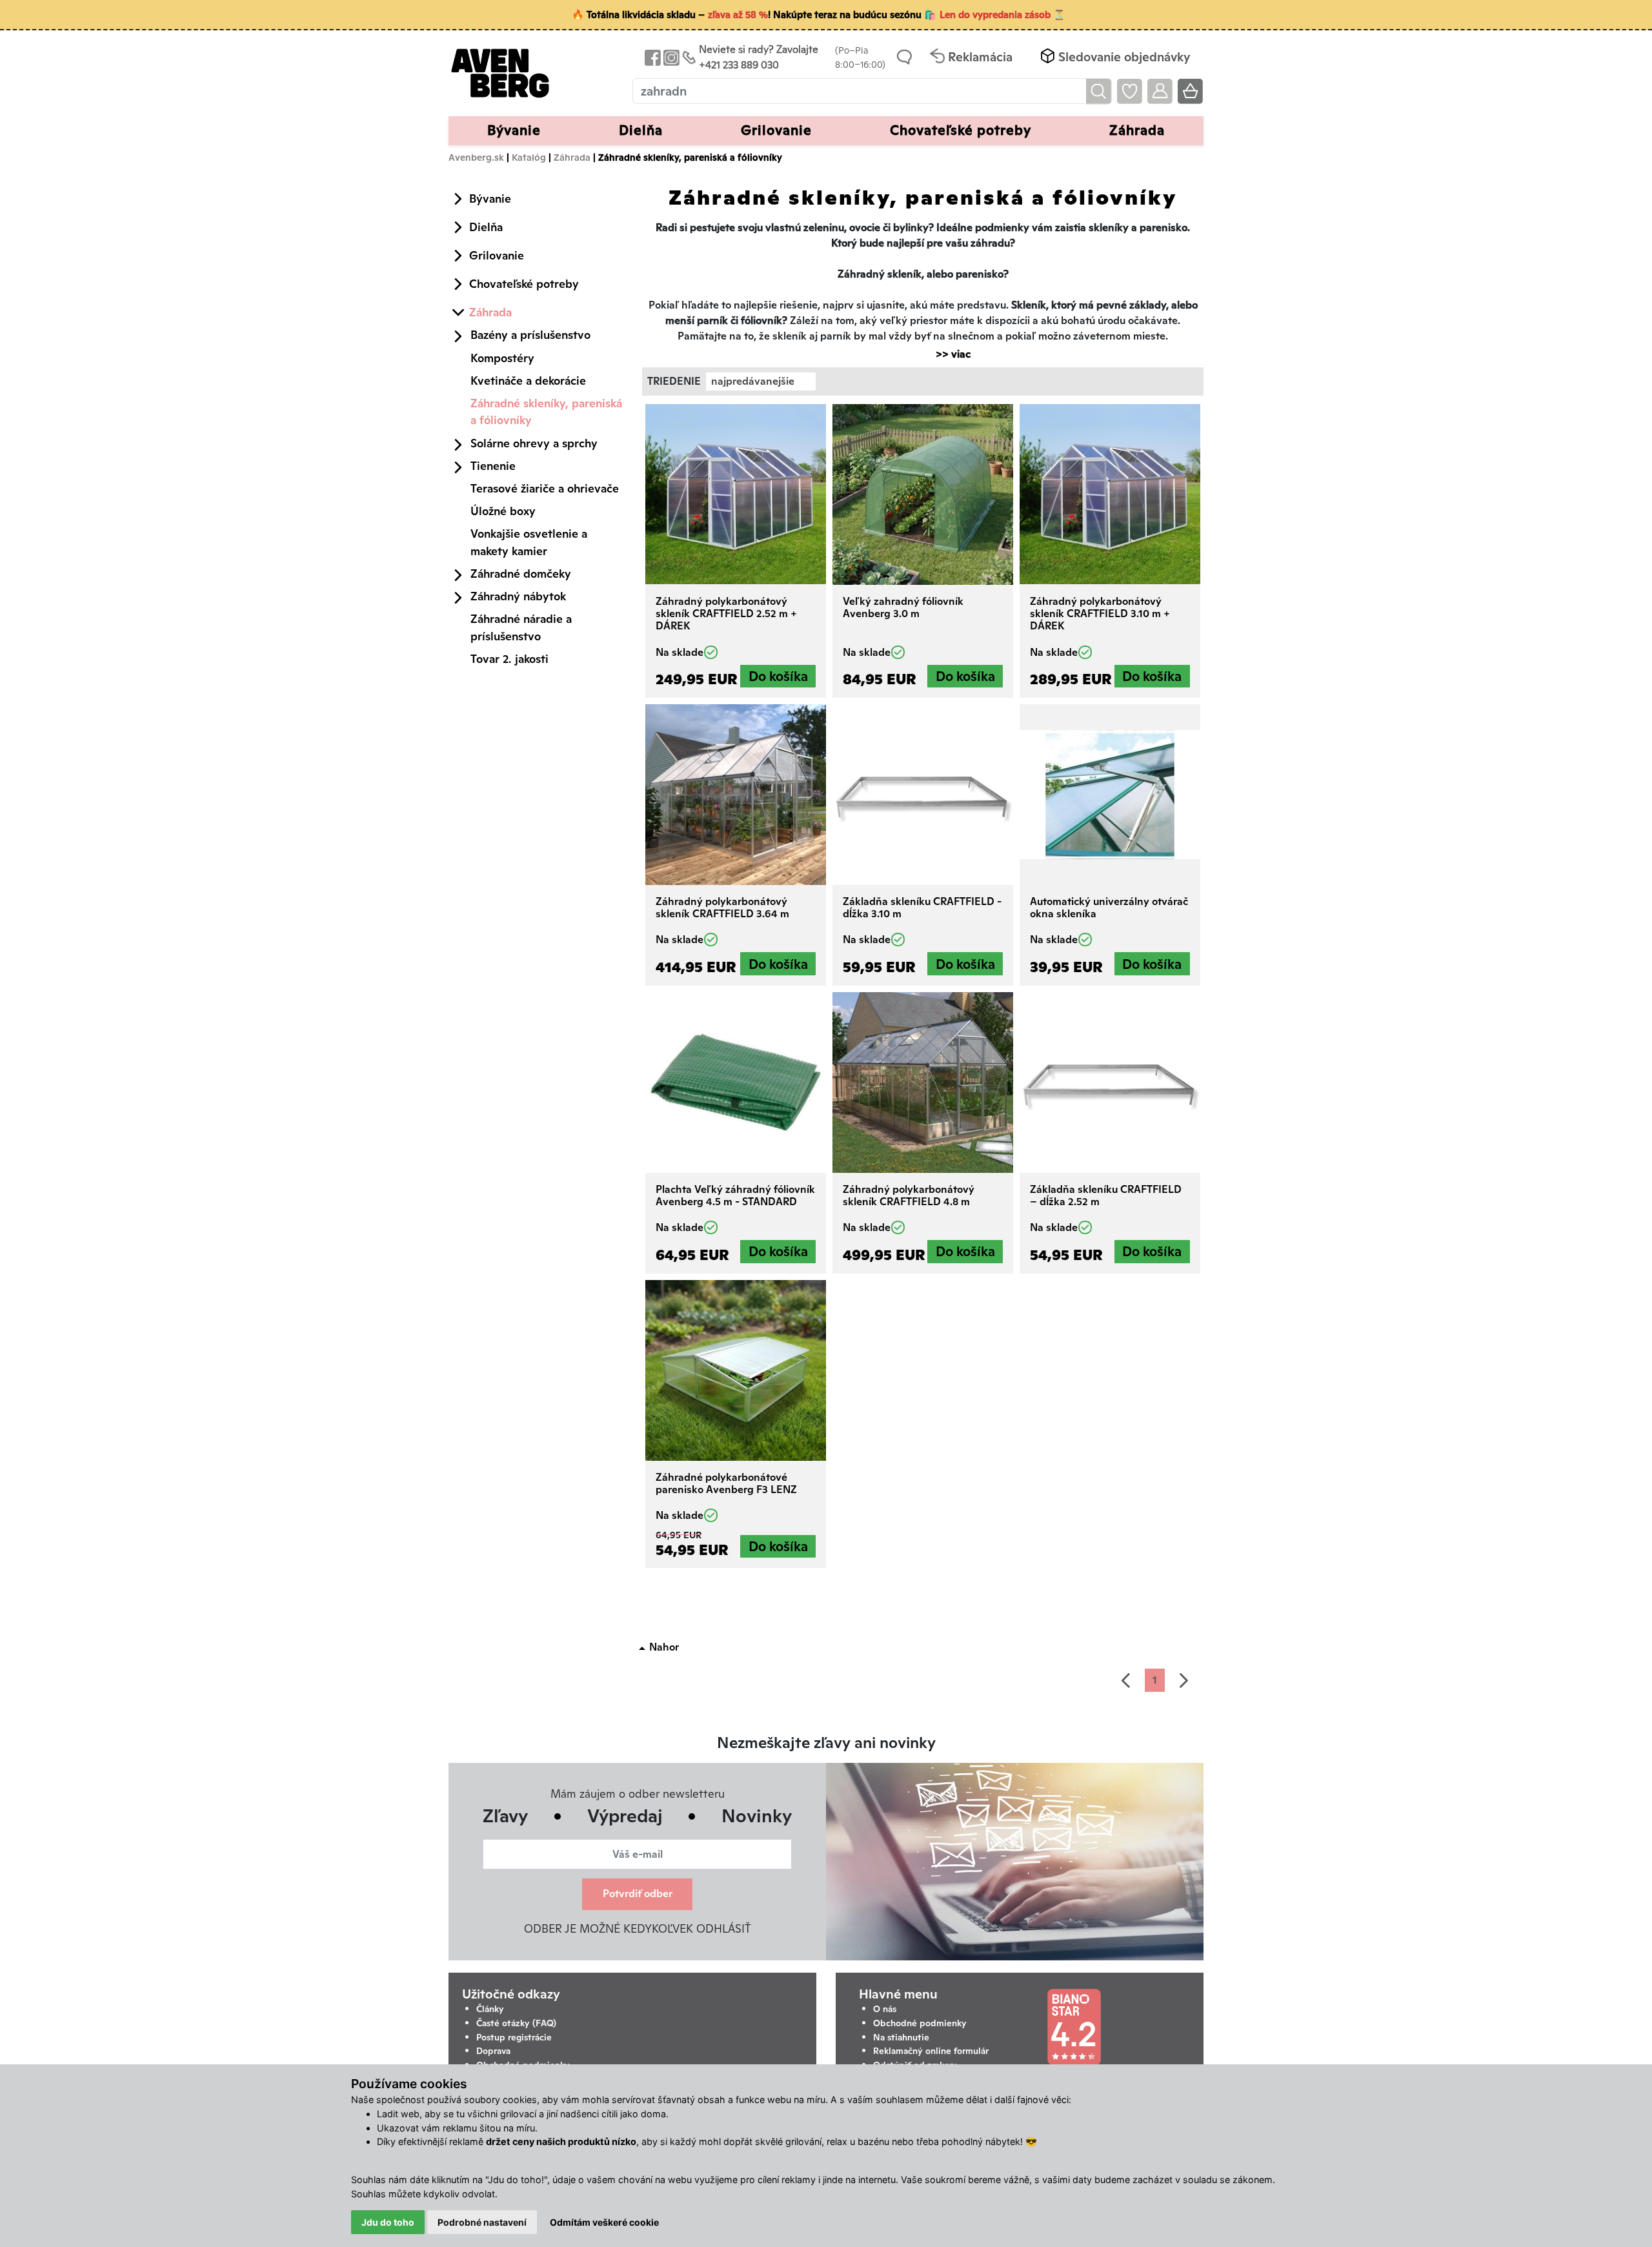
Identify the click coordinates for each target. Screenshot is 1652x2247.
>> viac (947, 354)
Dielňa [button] (641, 130)
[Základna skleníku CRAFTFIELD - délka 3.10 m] (923, 795)
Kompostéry (502, 358)
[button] (1114, 57)
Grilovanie (497, 255)
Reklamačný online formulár (931, 2051)
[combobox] (761, 381)
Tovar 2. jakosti (509, 659)
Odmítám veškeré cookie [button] (604, 2222)
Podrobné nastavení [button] (482, 2222)
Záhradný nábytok (518, 596)
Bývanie (490, 198)
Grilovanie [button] (776, 130)
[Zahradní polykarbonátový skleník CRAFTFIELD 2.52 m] (736, 494)
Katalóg (529, 157)
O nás (885, 2009)
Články (490, 2009)
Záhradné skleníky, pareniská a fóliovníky (546, 412)
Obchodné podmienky (920, 2023)
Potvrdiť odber (638, 1894)
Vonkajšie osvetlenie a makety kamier (529, 542)
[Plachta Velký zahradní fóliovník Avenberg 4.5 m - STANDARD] (736, 1083)
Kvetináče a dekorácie (528, 381)
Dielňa (486, 227)
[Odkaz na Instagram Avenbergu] (670, 57)
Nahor (664, 1647)
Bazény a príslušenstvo (530, 335)
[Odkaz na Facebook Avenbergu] (651, 57)
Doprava (493, 2051)
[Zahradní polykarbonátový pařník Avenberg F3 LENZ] (736, 1370)
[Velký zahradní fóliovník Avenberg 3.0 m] (923, 494)
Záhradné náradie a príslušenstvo (521, 627)
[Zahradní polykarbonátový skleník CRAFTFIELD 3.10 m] (1110, 494)
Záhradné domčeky (521, 574)
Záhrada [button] (1137, 130)
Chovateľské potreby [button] (961, 130)
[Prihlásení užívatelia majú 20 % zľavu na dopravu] (1160, 91)
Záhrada (572, 157)
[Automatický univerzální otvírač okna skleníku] (1110, 795)
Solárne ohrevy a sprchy (534, 443)
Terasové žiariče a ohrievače (545, 488)
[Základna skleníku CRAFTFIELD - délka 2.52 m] (1110, 1083)
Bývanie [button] (514, 130)
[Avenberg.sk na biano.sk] (1074, 2027)
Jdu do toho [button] (388, 2222)
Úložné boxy (503, 511)
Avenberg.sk (476, 157)
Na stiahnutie (901, 2037)
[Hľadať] (1099, 91)
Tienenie (493, 466)
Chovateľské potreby (524, 284)
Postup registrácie (514, 2037)
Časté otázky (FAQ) (516, 2023)
